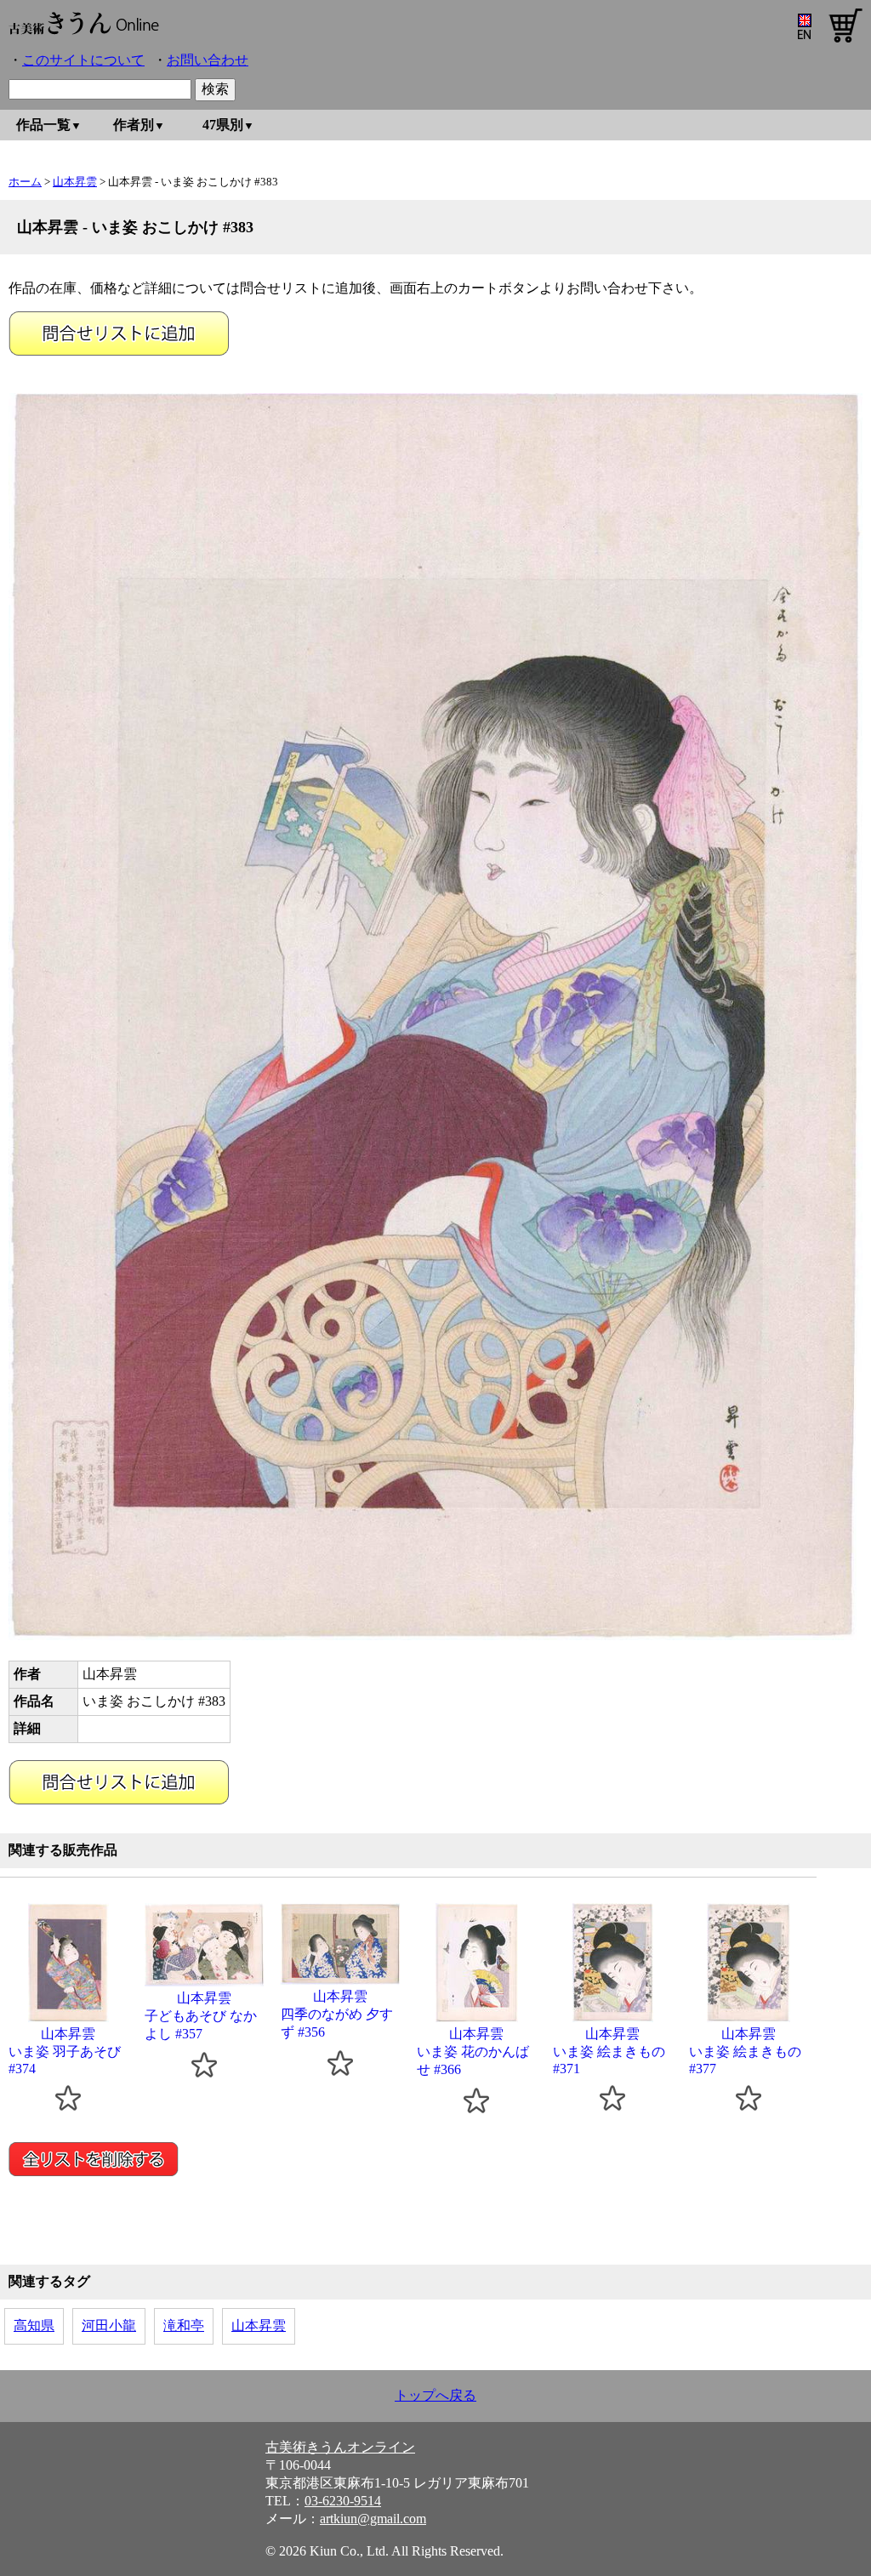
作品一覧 (43, 125)
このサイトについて (83, 60)
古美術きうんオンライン (340, 2447)
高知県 (34, 2325)
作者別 (134, 125)
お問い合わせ (208, 60)
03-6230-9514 (343, 2501)
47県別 (223, 125)
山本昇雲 (75, 182)
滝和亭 (184, 2325)
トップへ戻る (435, 2395)
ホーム (25, 182)
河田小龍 (109, 2325)
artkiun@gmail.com (373, 2519)
